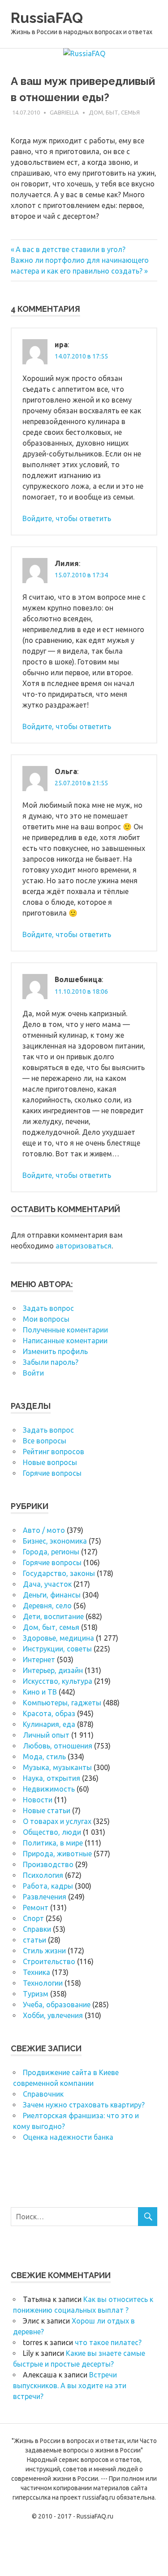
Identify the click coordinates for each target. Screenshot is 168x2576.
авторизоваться (84, 1246)
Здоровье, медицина (58, 1638)
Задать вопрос (48, 1308)
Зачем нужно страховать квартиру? (84, 2105)
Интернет (39, 1660)
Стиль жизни (44, 1951)
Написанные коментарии (65, 1341)
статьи (34, 1940)
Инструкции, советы (57, 1649)
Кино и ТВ (40, 1692)
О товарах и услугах (57, 1821)
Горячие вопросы (52, 1473)
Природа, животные (57, 1854)
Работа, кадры (48, 1886)
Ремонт (36, 1908)
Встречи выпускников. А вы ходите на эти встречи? (70, 2386)
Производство (48, 1864)
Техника (37, 1972)
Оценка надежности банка (68, 2137)
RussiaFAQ (47, 18)
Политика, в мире (53, 1843)
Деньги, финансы (52, 1595)
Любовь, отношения (58, 1746)
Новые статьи (47, 1810)
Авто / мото (44, 1530)
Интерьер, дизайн (53, 1670)
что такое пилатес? (108, 2342)
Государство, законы (59, 1573)
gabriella (64, 112)
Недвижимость (49, 1789)
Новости (38, 1800)
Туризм (36, 1994)
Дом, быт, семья (114, 112)
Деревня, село (47, 1606)
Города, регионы (51, 1552)
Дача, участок (47, 1584)
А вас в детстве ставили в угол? (70, 249)
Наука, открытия (52, 1778)
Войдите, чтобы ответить (67, 518)
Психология (43, 1875)
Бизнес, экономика (55, 1541)
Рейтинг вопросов (54, 1452)
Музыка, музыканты (57, 1767)
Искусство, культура (58, 1681)
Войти (33, 1373)
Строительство (49, 1961)
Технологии (43, 1983)
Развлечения (45, 1897)
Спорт (33, 1918)
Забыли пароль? (51, 1362)
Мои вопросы (46, 1319)
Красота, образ (49, 1713)
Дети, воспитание (53, 1616)
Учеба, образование (57, 2005)
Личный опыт (46, 1735)
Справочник (43, 2094)
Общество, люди (52, 1832)
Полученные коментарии (65, 1330)
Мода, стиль (44, 1757)
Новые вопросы (50, 1462)
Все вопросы (45, 1441)
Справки (37, 1929)
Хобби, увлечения (53, 2015)
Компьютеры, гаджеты (62, 1703)
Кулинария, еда (49, 1724)
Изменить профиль (55, 1351)
